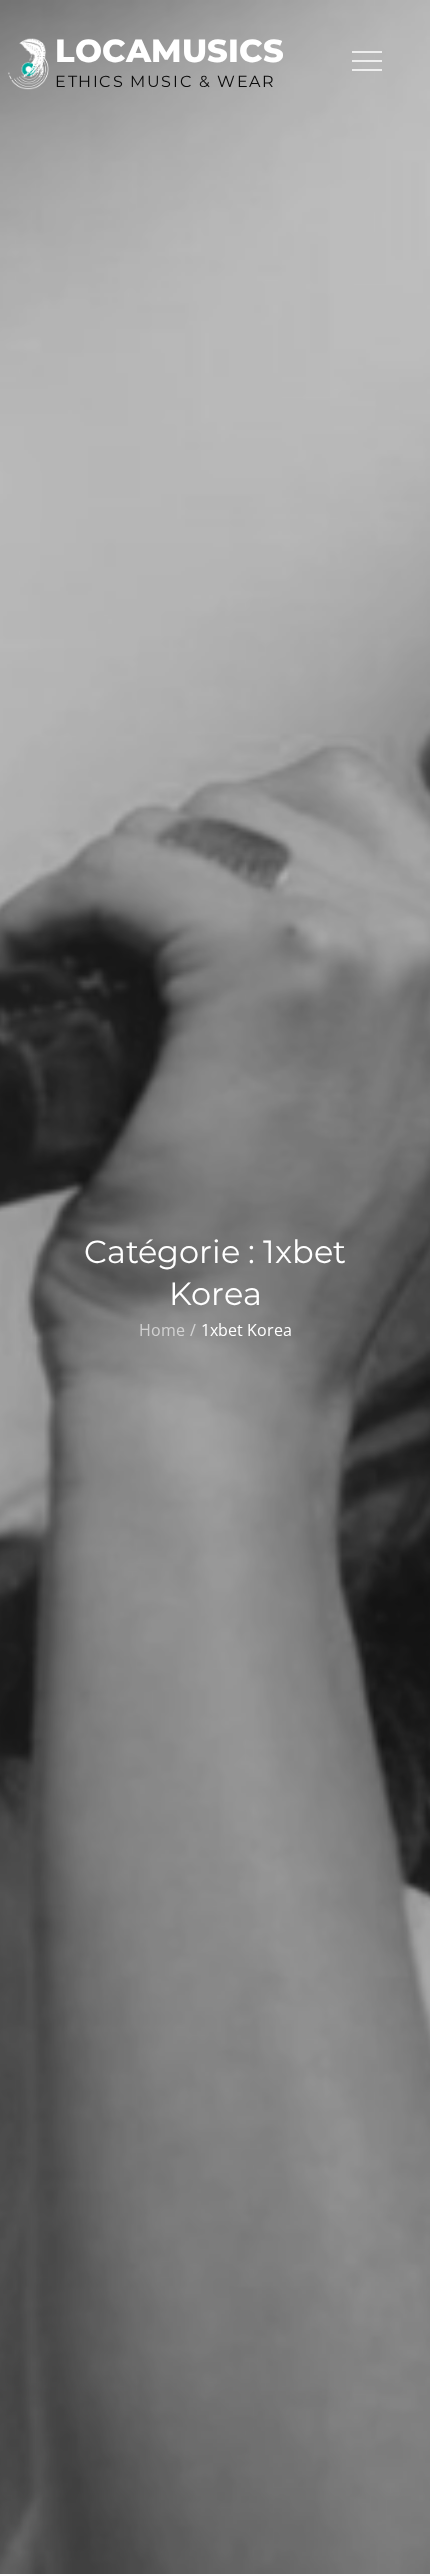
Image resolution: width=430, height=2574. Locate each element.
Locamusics (169, 50)
